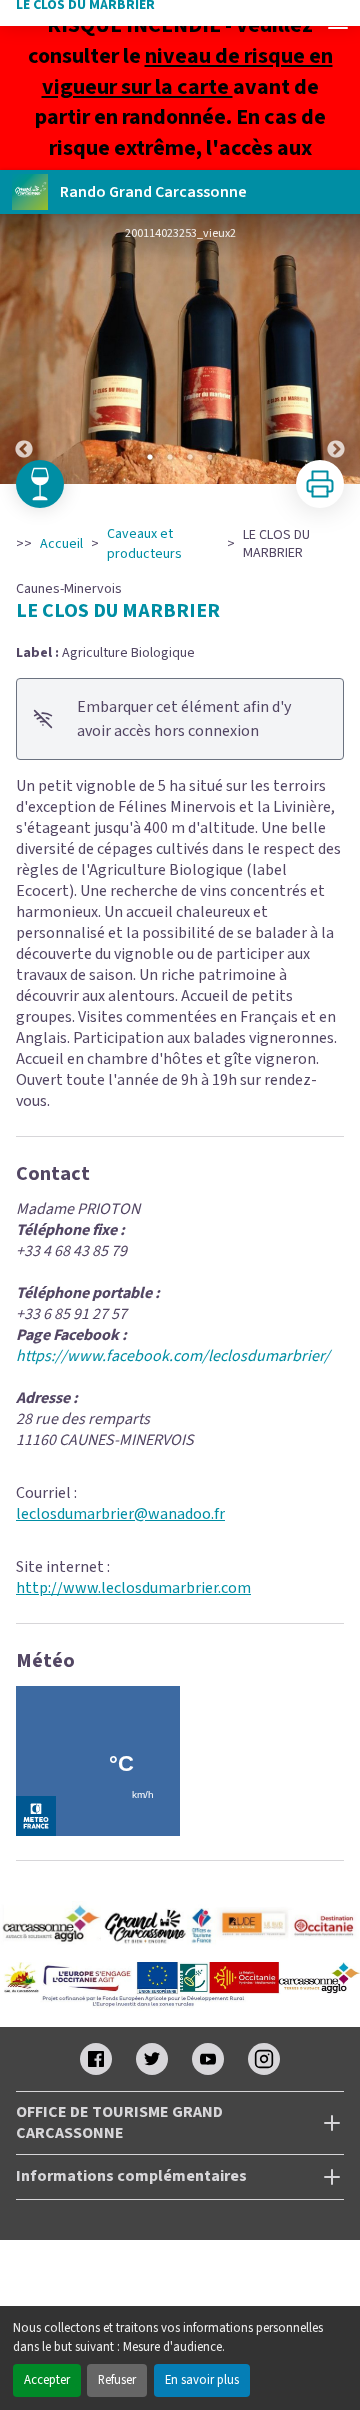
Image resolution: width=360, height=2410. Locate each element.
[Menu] (338, 22)
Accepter (47, 2380)
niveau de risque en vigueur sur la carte (187, 71)
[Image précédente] (24, 349)
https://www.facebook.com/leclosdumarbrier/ (173, 1356)
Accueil (61, 544)
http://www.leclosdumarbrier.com (133, 1588)
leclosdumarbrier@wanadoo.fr (120, 1514)
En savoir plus (202, 2380)
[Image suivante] (336, 349)
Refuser (117, 2380)
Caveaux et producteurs (144, 544)
